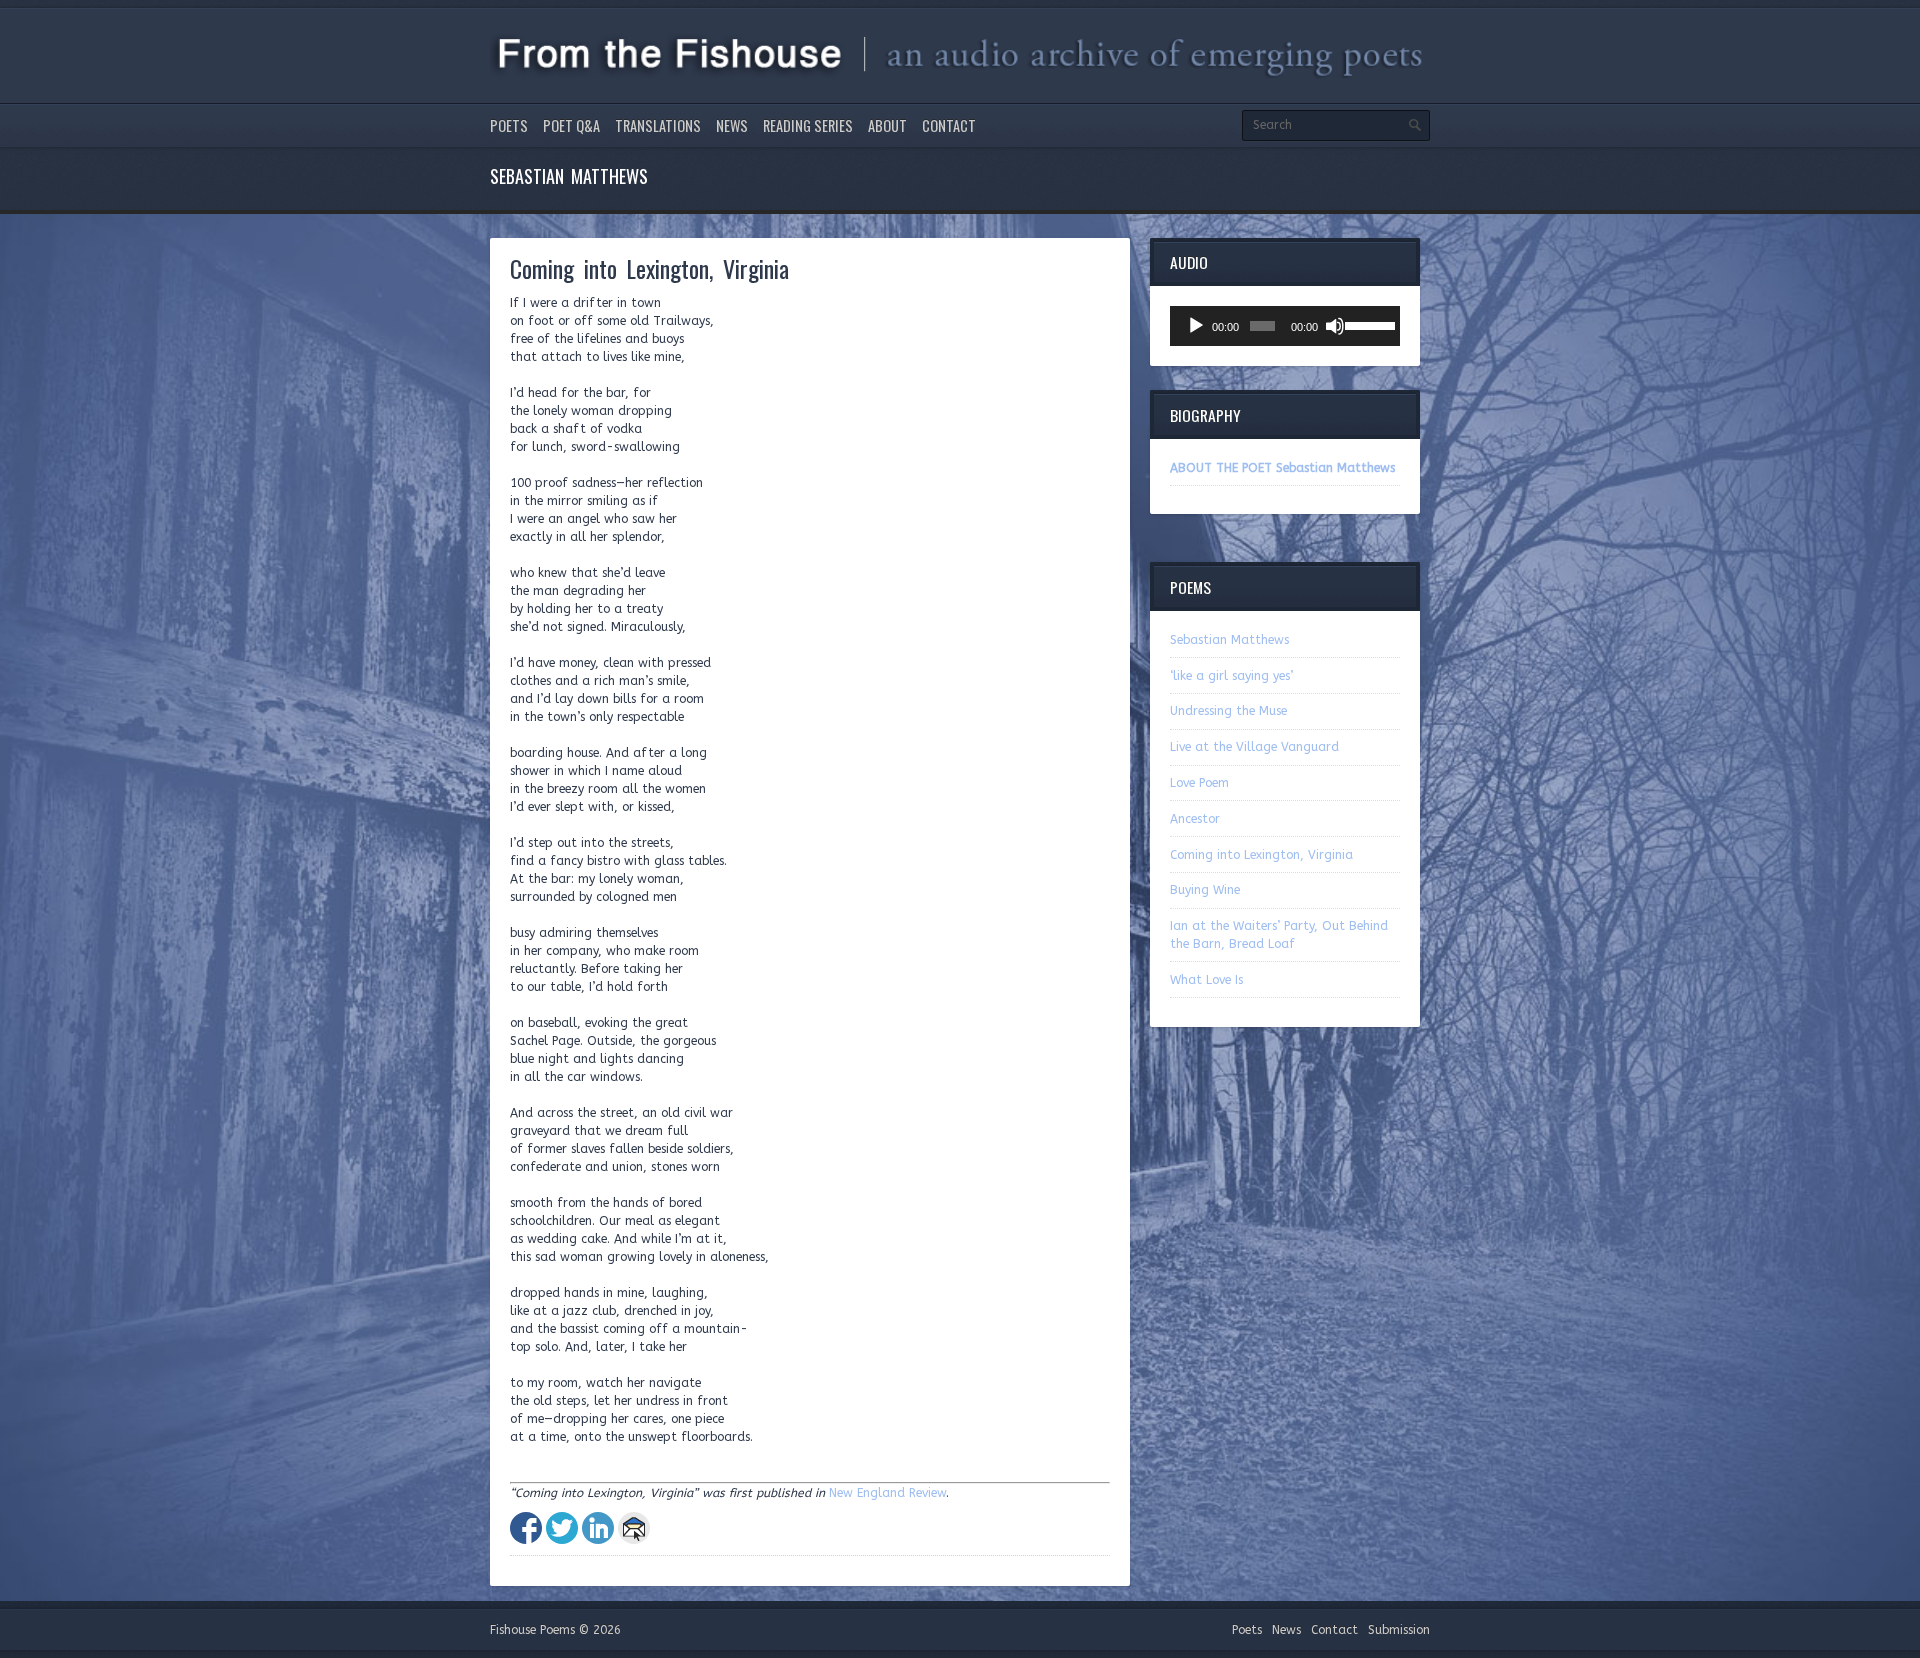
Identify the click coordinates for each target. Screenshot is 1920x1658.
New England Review (887, 1493)
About (887, 125)
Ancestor (1195, 819)
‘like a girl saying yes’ (1231, 676)
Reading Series (808, 125)
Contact (949, 125)
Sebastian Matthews (1229, 640)
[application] (1285, 326)
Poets (509, 125)
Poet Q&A (571, 125)
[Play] (1196, 326)
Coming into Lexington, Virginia (1261, 855)
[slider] (1367, 324)
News (732, 125)
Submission (1399, 1630)
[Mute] (1335, 326)
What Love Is (1206, 980)
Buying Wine (1205, 890)
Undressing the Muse (1228, 711)
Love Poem (1199, 783)
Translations (658, 125)
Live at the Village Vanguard (1254, 747)
